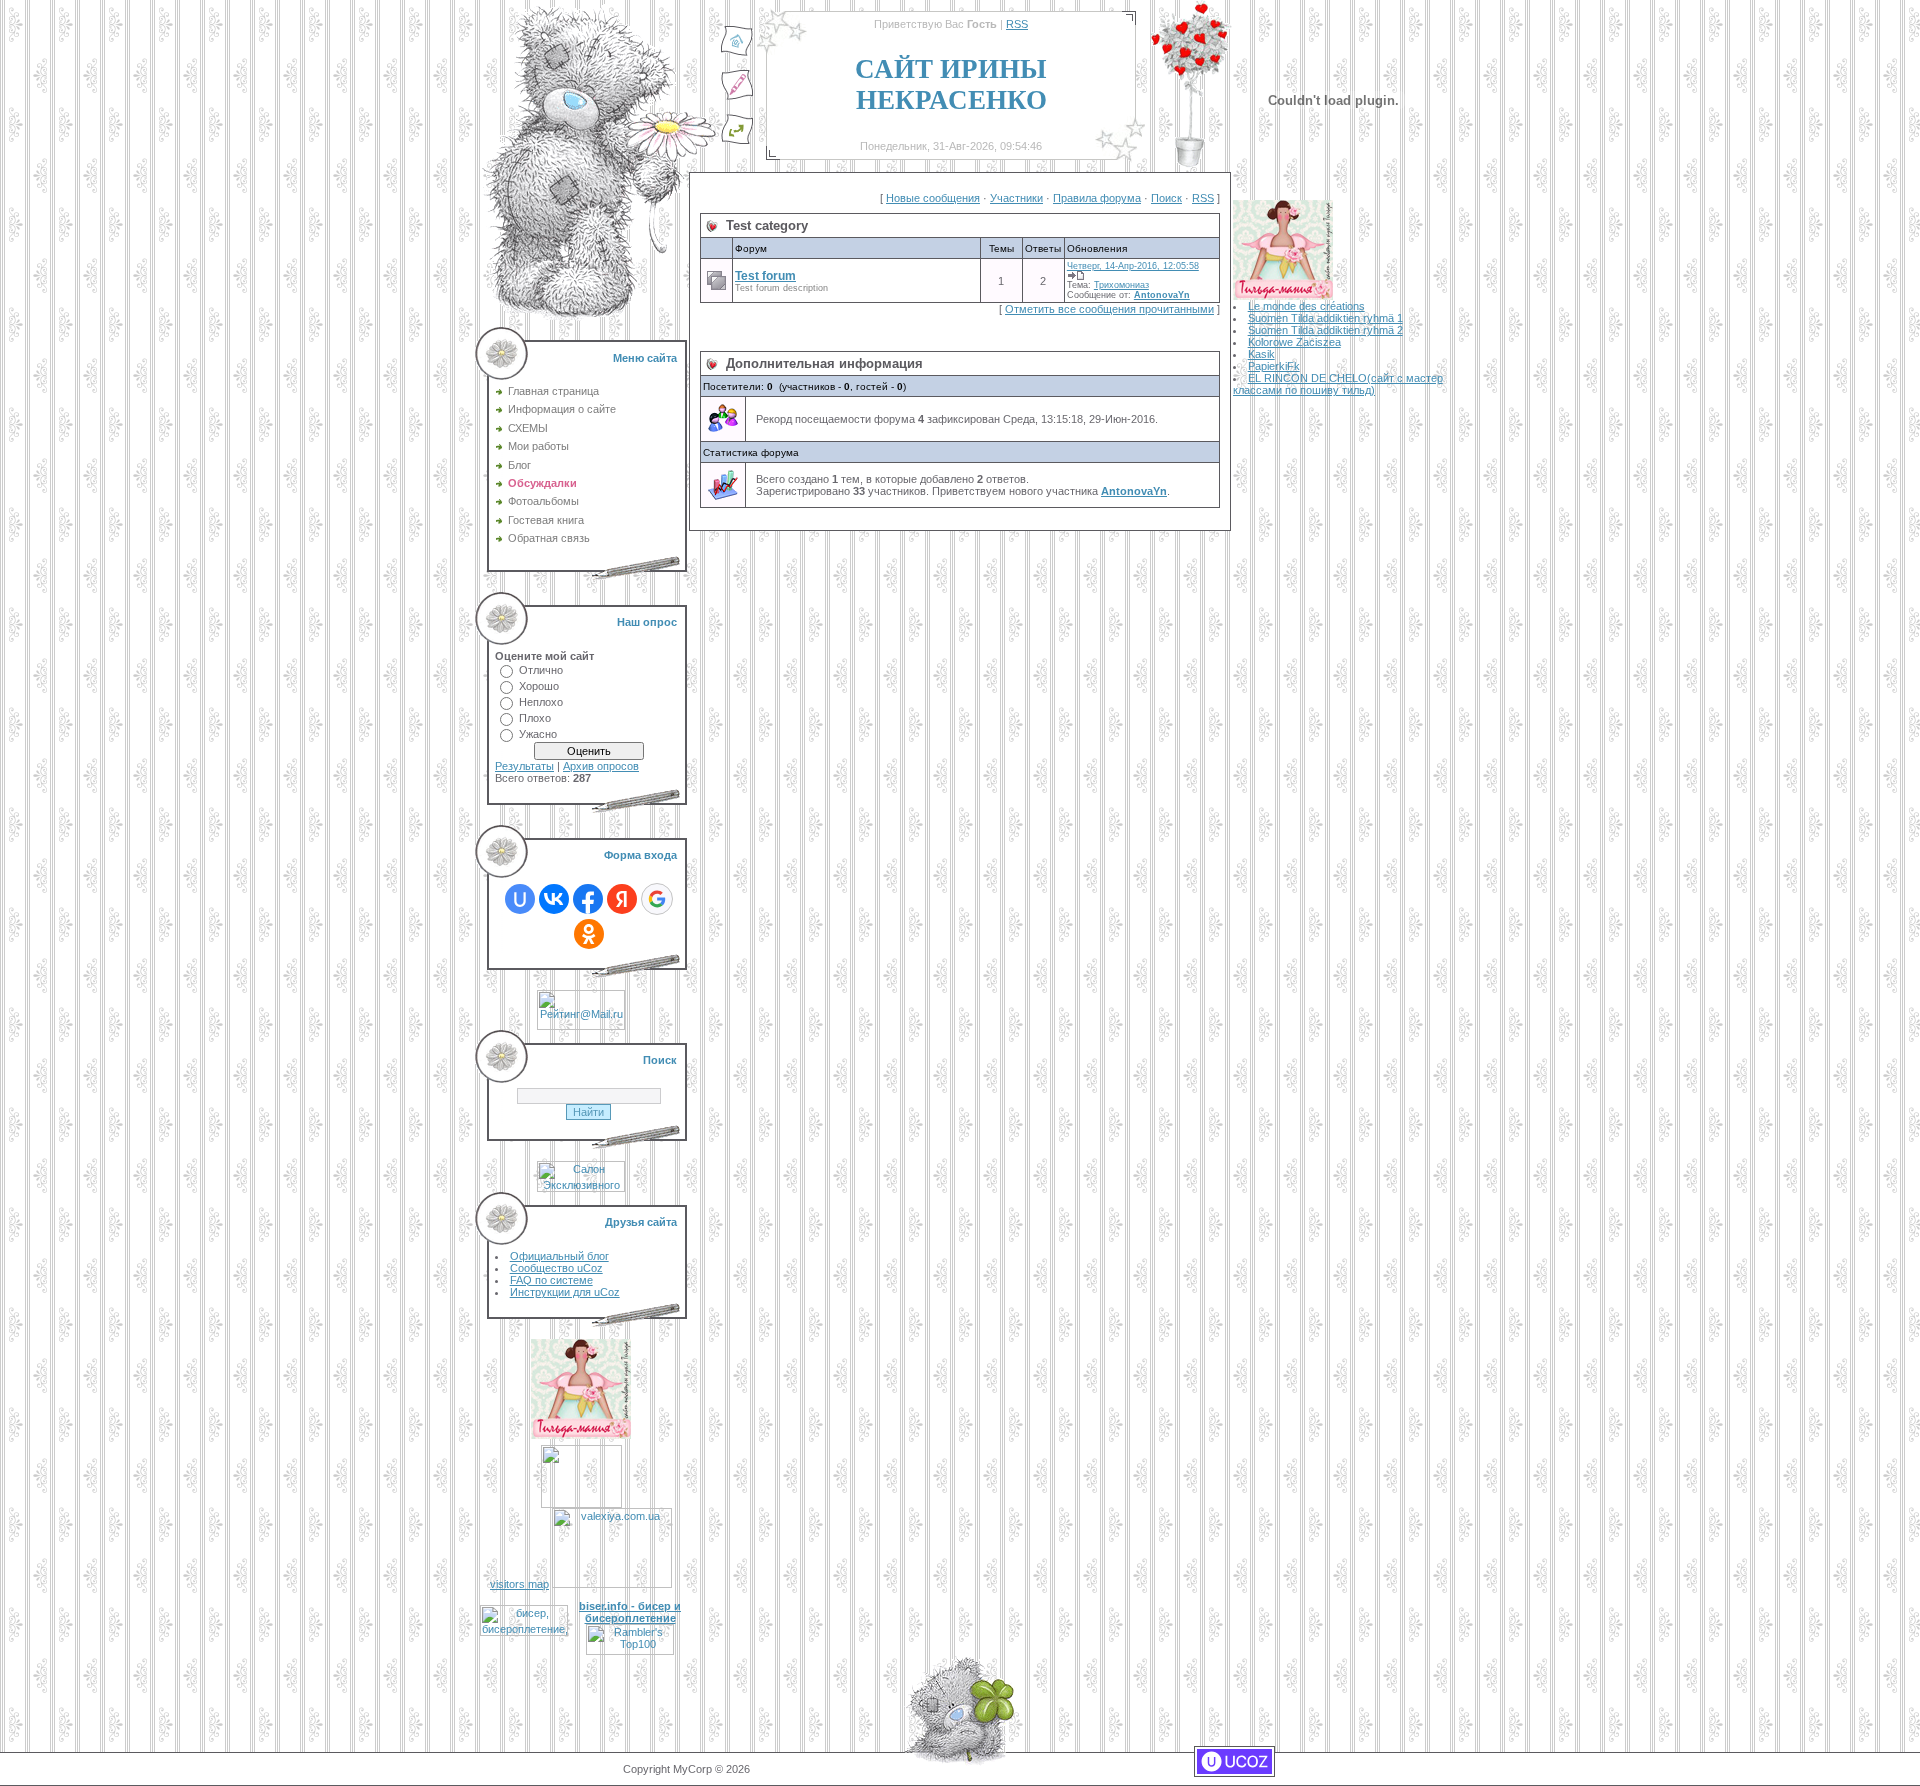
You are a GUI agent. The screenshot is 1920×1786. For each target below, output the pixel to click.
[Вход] (737, 141)
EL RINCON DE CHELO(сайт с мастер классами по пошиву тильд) (1338, 384)
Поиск (1166, 198)
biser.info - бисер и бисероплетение (630, 1612)
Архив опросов (601, 766)
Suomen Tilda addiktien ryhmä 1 (1325, 318)
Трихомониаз (1121, 285)
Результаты (524, 766)
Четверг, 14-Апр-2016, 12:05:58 (1133, 266)
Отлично (541, 670)
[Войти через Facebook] (588, 899)
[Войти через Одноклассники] (589, 934)
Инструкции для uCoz (565, 1292)
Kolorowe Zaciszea (1294, 342)
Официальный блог (559, 1256)
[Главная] (737, 53)
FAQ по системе (551, 1280)
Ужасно (538, 734)
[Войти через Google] (657, 899)
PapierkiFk (1274, 366)
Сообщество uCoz (556, 1268)
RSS (1017, 24)
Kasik (1261, 354)
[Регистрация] (737, 97)
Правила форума (1097, 198)
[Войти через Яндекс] (622, 899)
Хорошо (539, 686)
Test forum (765, 276)
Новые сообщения (933, 198)
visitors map (519, 1584)
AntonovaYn (1162, 295)
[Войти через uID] (520, 899)
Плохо (535, 718)
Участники (1016, 198)
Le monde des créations (1306, 306)
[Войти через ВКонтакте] (554, 899)
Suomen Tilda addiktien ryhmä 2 (1325, 330)
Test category (767, 225)
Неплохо (541, 702)
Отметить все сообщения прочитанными (1109, 309)
